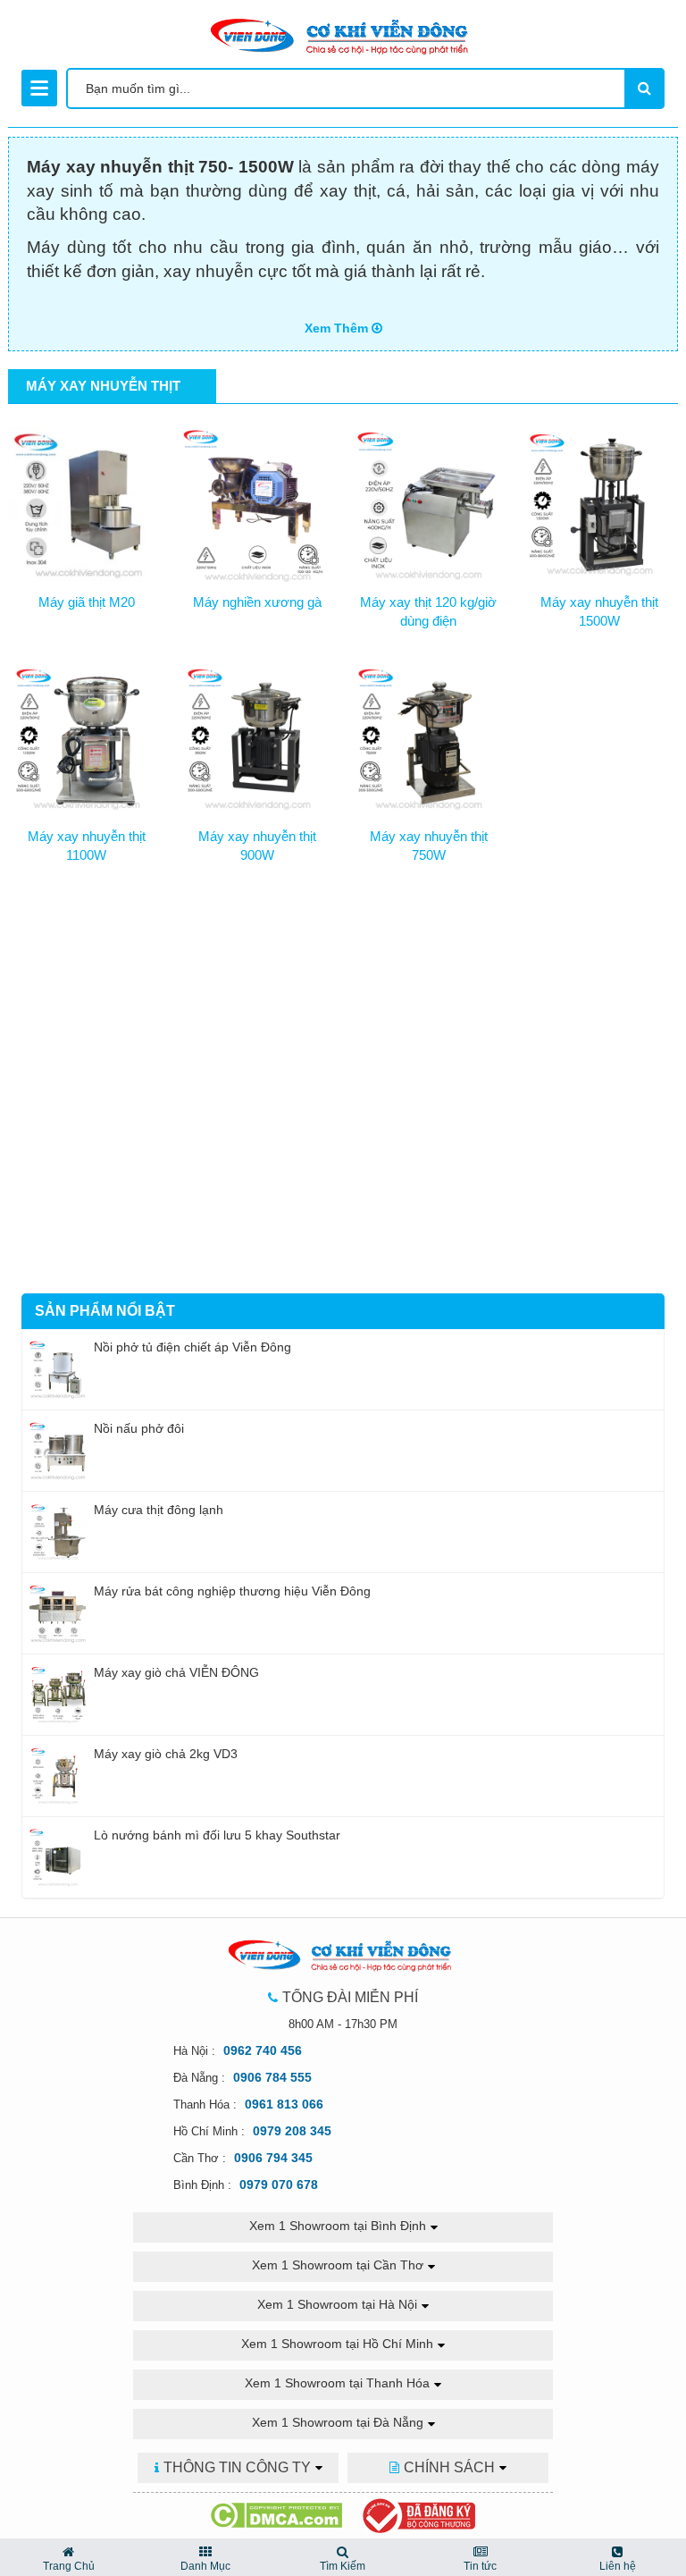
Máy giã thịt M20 (87, 602)
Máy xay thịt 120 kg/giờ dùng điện (428, 611)
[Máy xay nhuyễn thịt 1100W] (87, 736)
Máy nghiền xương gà (257, 602)
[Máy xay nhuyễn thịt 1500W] (600, 501)
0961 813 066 (284, 2104)
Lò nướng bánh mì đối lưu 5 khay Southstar (217, 1835)
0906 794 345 (273, 2158)
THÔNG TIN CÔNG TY (237, 2467)
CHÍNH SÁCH (449, 2467)
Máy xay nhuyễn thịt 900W (257, 846)
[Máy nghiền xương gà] (258, 501)
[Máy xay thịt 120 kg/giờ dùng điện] (429, 501)
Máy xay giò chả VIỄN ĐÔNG (176, 1672)
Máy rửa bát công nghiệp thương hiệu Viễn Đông (232, 1591)
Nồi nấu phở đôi (139, 1428)
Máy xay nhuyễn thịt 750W (429, 846)
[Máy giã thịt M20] (87, 501)
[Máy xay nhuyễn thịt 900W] (258, 736)
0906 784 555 (272, 2077)
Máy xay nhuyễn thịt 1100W (87, 846)
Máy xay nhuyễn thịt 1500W (599, 611)
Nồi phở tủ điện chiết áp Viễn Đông (192, 1347)
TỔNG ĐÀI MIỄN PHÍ (350, 1997)
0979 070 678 (279, 2185)
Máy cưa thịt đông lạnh (159, 1510)
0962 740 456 (263, 2050)
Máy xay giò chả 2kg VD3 (166, 1754)
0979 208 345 (292, 2131)
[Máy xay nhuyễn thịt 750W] (429, 736)
